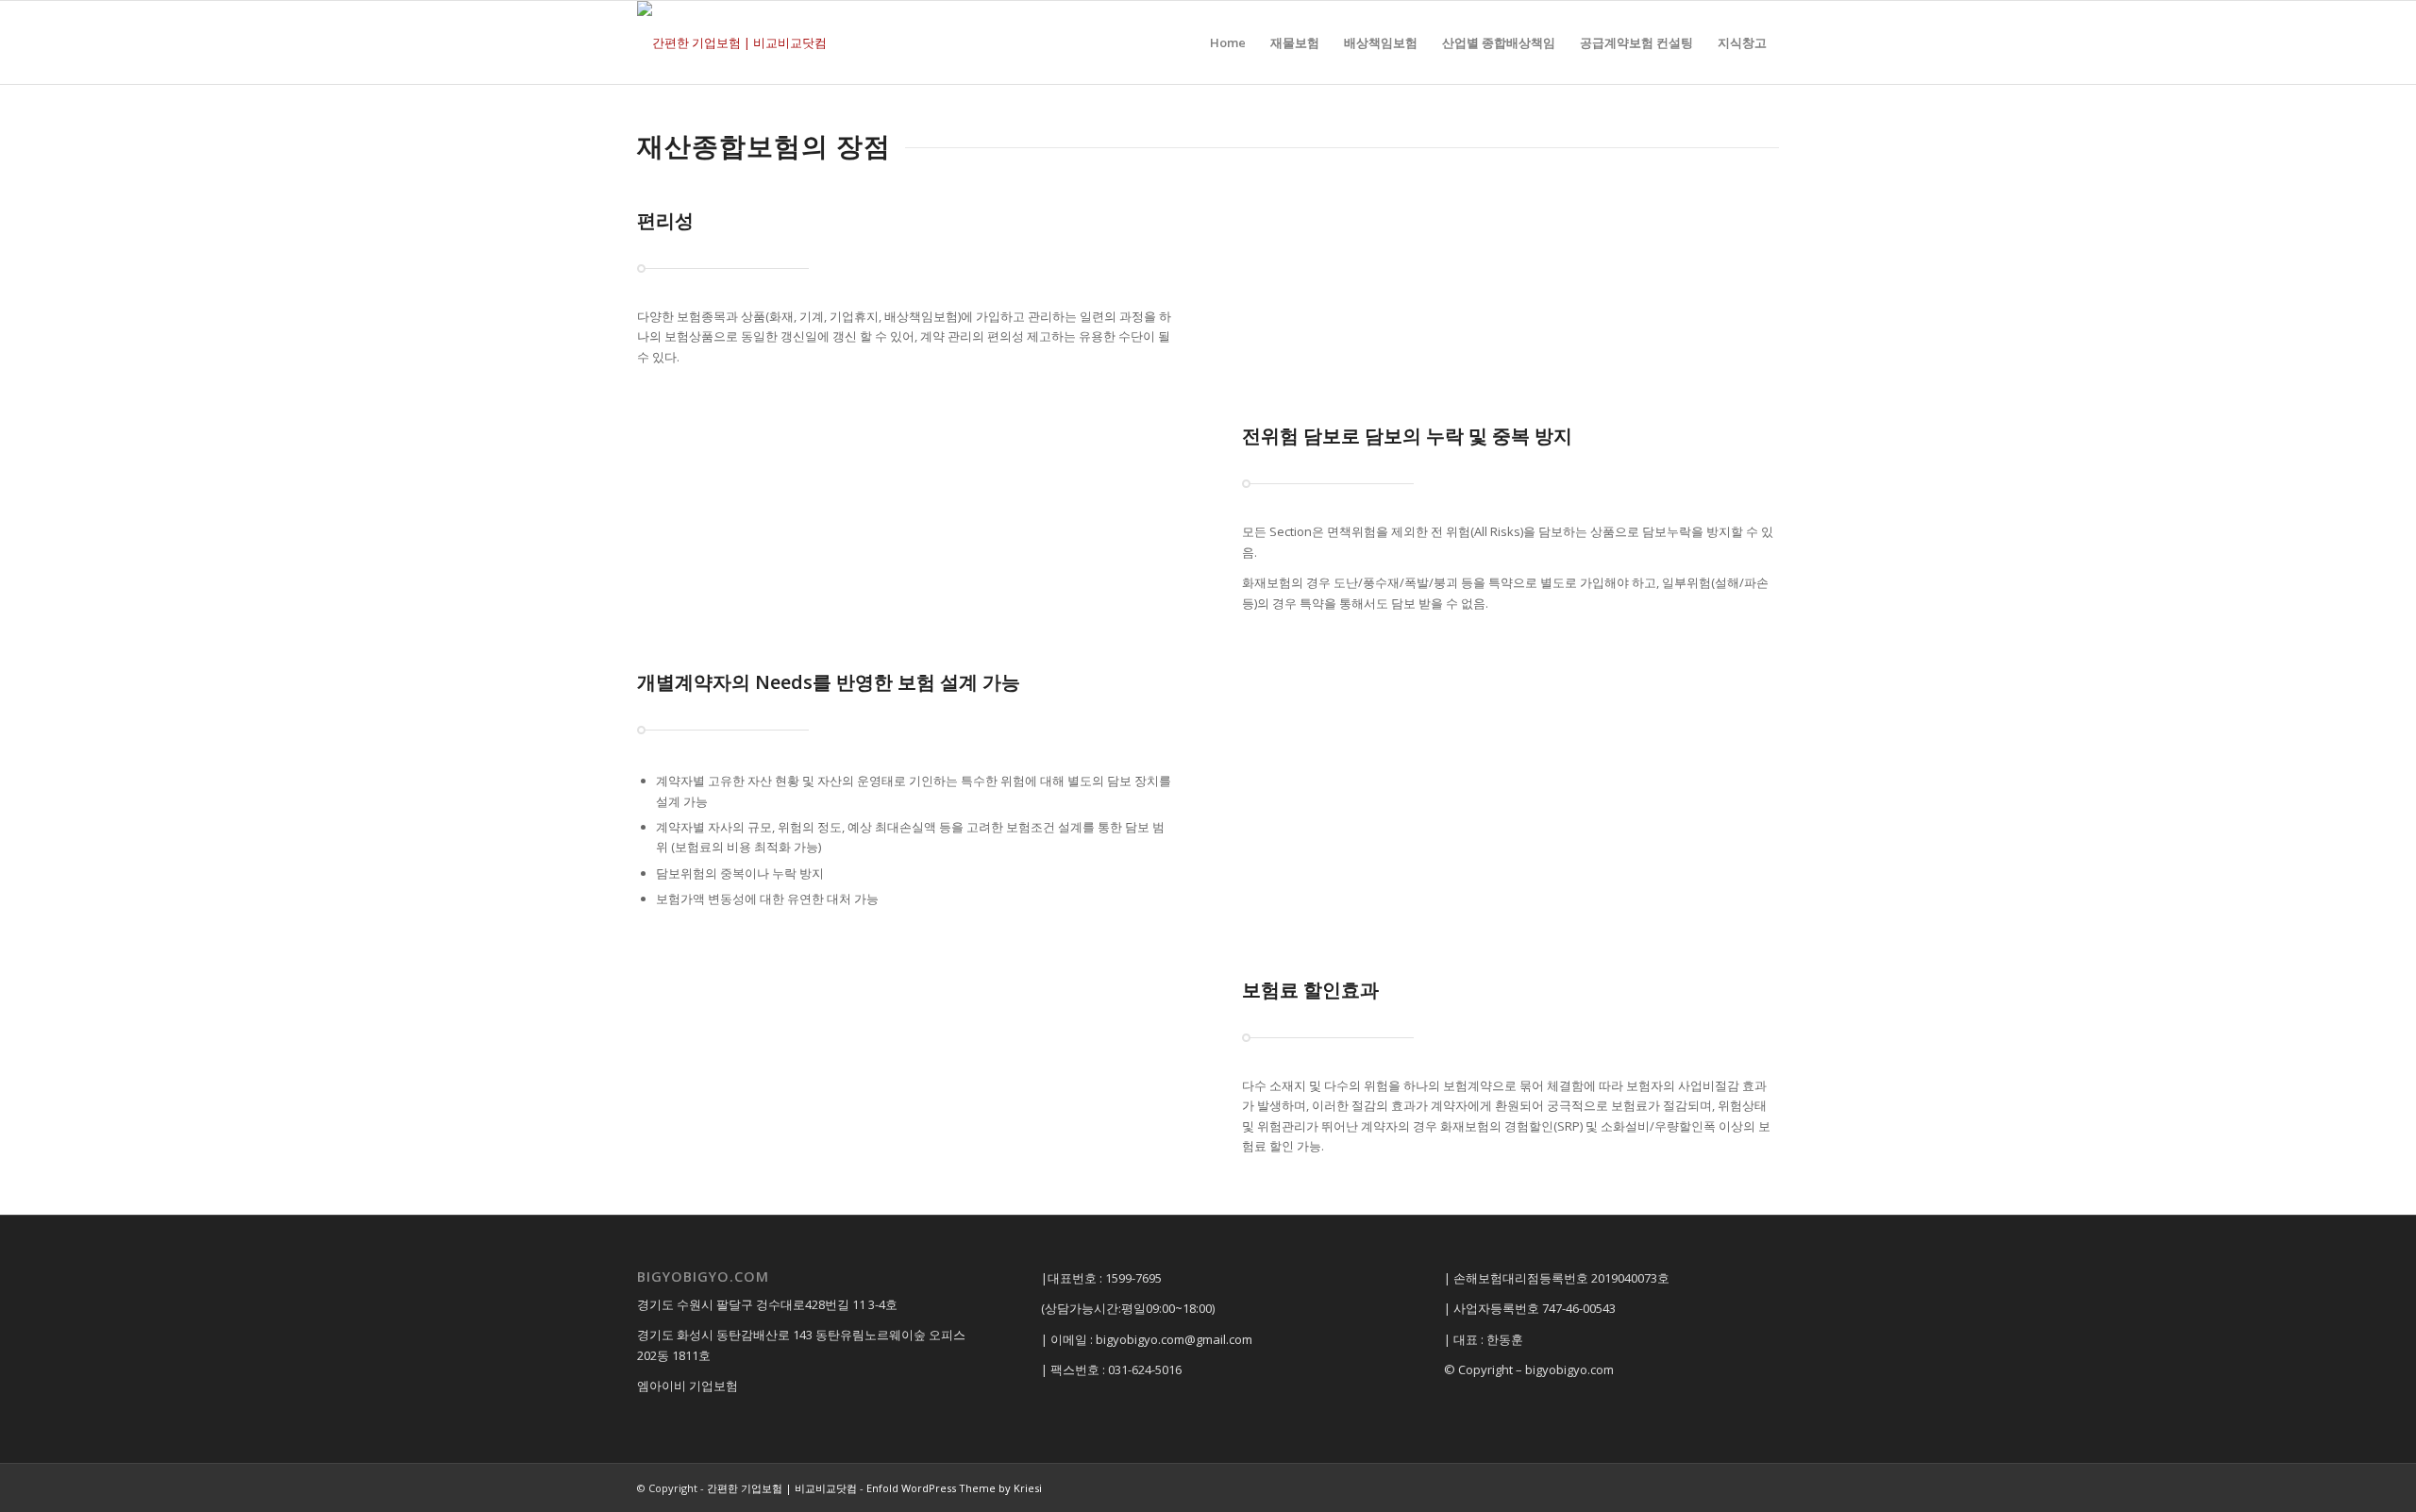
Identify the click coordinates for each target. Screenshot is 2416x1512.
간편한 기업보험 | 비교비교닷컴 (782, 1488)
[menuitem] (1228, 42)
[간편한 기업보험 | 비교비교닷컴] (732, 42)
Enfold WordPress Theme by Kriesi (954, 1488)
